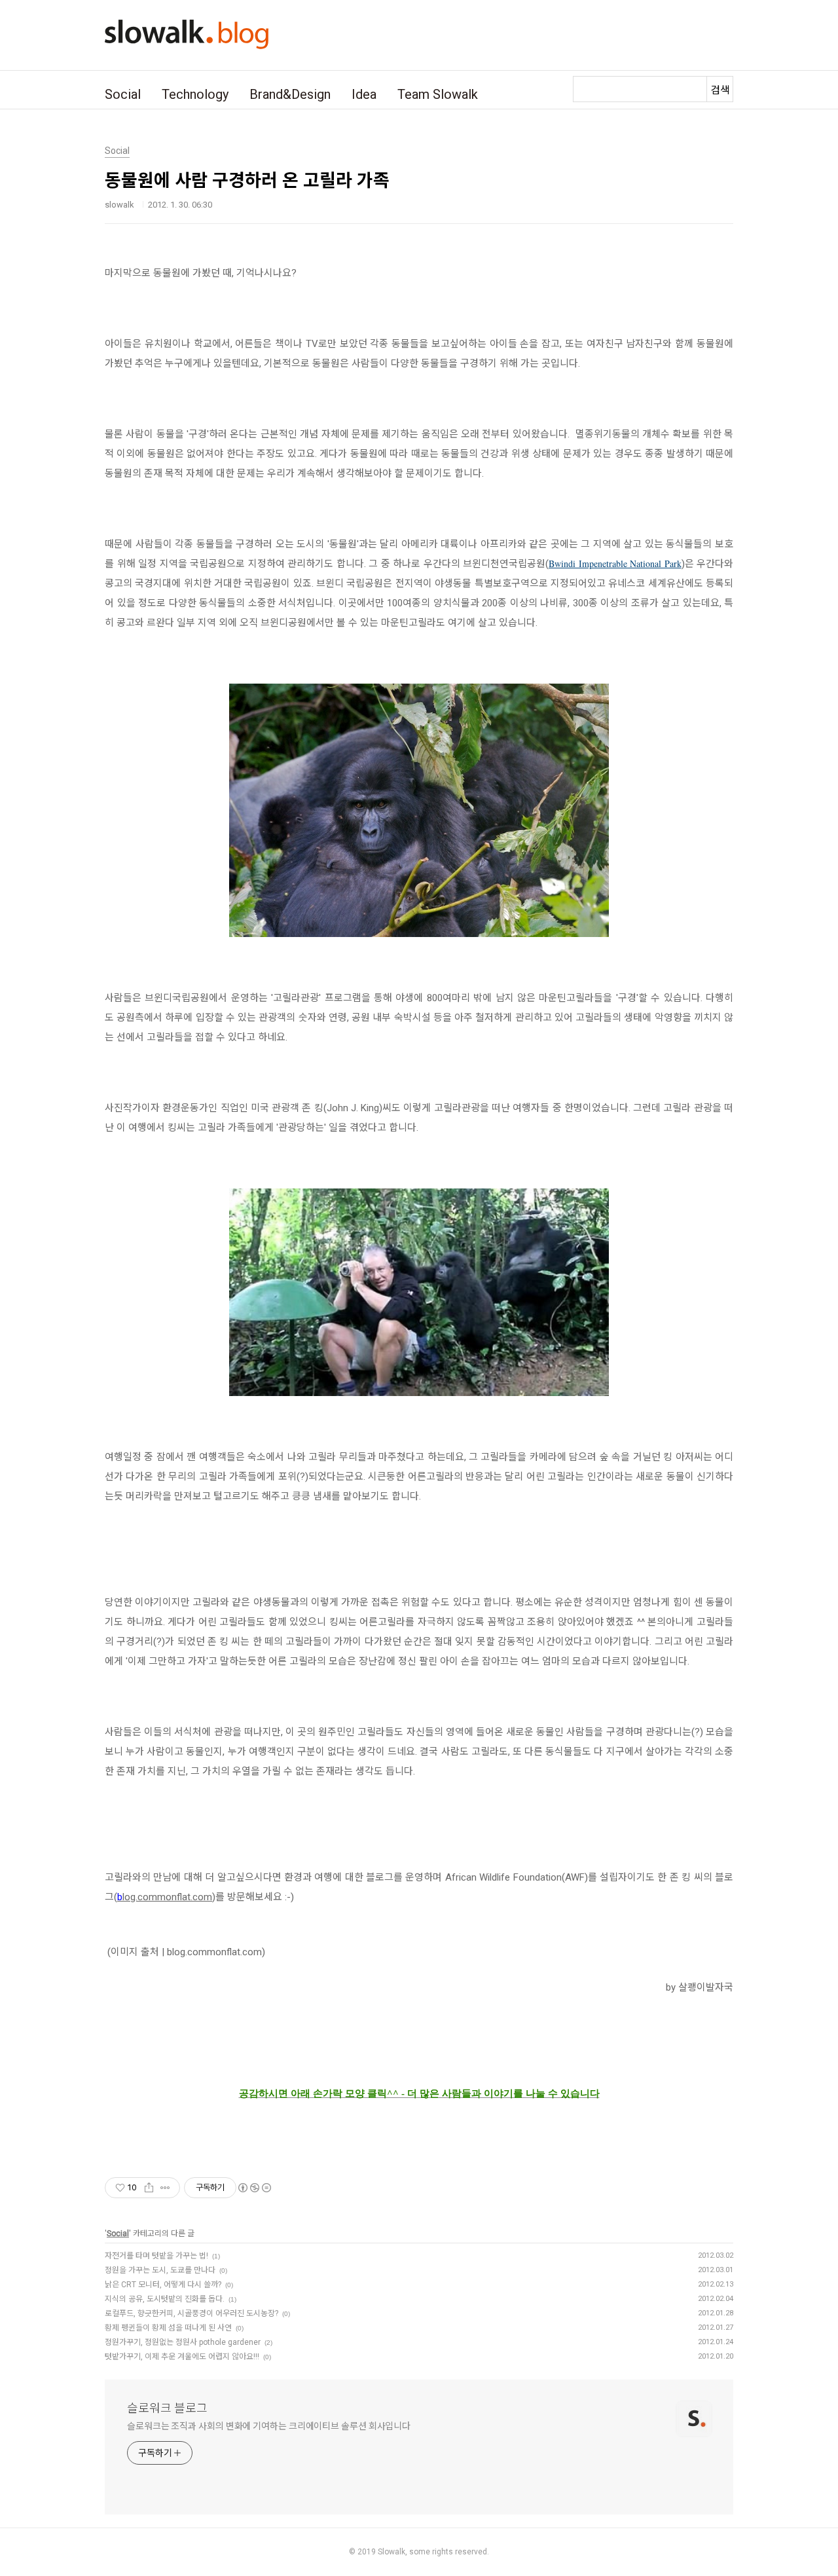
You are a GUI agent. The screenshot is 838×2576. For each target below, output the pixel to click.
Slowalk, (392, 2552)
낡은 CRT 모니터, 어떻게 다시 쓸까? (163, 2285)
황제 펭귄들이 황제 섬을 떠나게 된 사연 (168, 2328)
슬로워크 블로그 (167, 2408)
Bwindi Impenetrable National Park (615, 563)
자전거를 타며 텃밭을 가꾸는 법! (156, 2256)
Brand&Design (290, 94)
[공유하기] (149, 2188)
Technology (195, 94)
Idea (364, 94)
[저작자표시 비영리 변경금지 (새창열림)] (254, 2188)
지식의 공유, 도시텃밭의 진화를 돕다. (165, 2299)
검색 (720, 90)
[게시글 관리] (165, 2188)
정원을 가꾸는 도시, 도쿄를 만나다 (160, 2270)
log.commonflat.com (167, 1897)
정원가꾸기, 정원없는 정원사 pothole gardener (183, 2342)
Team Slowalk (438, 94)
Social (123, 94)
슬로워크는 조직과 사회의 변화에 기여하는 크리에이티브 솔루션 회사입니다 (269, 2426)
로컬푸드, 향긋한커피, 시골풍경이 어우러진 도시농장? (191, 2313)
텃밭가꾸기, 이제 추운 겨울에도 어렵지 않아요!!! (182, 2357)
